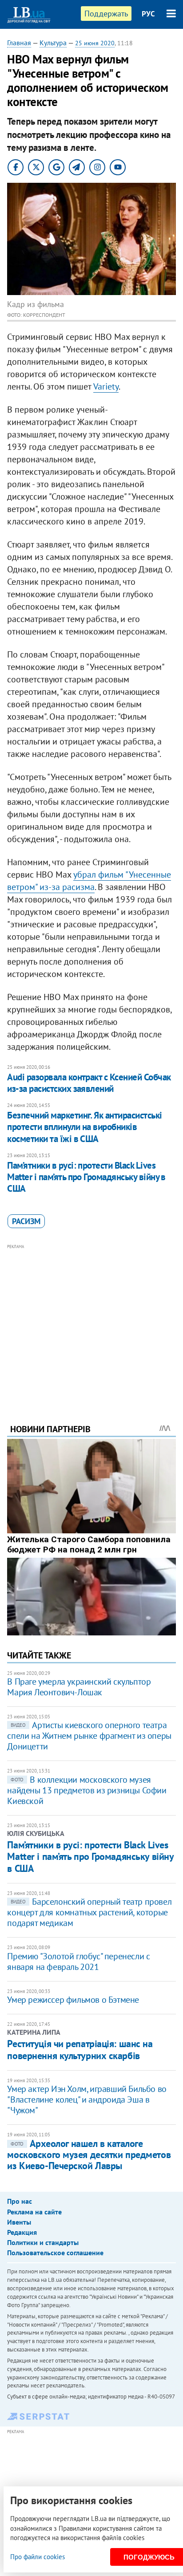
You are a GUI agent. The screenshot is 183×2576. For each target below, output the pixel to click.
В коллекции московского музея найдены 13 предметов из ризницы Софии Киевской (87, 1790)
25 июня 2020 (95, 43)
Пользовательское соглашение (55, 2253)
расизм (26, 1221)
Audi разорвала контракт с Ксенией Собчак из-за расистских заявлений (89, 1083)
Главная (19, 43)
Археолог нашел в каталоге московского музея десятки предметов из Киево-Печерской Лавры (89, 2155)
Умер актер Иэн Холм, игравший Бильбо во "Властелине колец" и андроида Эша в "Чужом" (87, 2099)
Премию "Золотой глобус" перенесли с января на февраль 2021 (78, 1962)
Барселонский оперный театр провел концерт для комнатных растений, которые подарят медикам (89, 1912)
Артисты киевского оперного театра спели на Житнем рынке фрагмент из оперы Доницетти (89, 1736)
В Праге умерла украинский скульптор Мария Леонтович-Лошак (79, 1687)
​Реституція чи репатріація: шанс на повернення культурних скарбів (80, 2049)
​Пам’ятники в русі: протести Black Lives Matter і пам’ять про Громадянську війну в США (86, 1177)
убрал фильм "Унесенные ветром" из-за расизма (89, 881)
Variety (106, 386)
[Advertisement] (92, 1322)
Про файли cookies (38, 2557)
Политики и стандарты (43, 2242)
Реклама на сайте (34, 2212)
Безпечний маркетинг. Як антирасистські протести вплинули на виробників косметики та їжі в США (84, 1127)
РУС (148, 14)
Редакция (22, 2232)
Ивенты (19, 2222)
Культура (53, 43)
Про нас (20, 2201)
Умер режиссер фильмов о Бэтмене (73, 2000)
